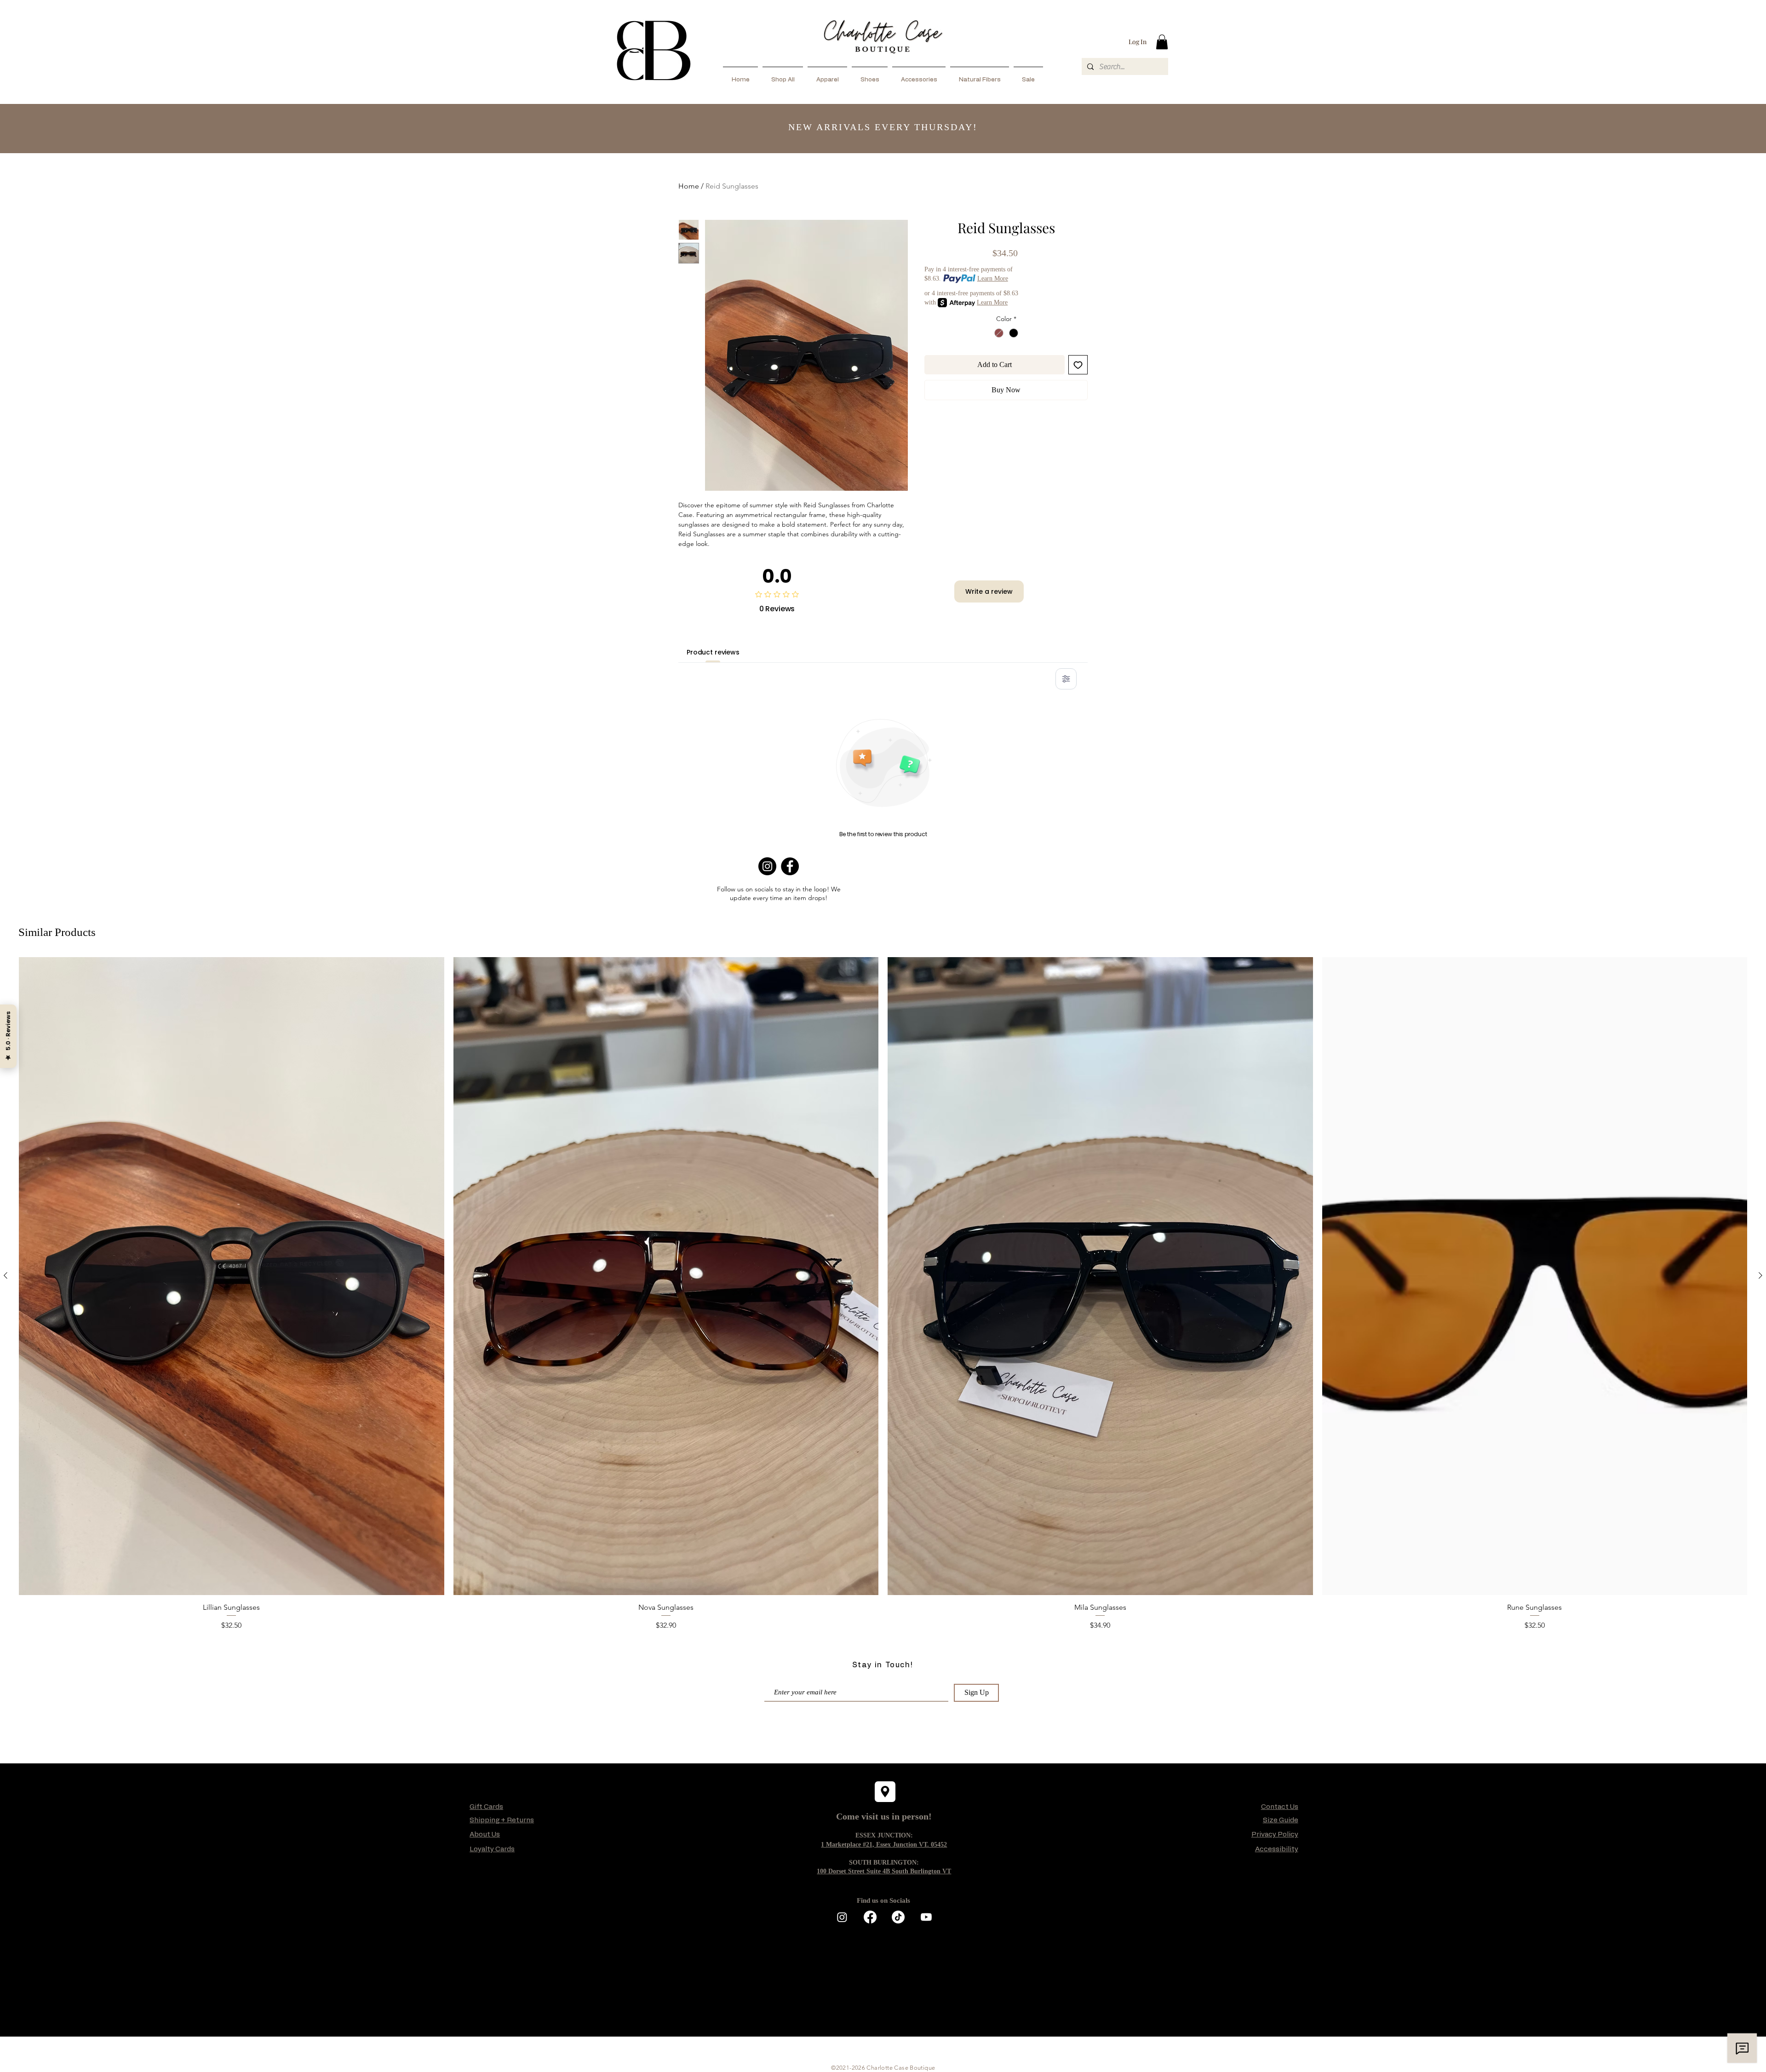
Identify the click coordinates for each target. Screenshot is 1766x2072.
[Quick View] (232, 1276)
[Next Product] (1760, 1275)
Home (689, 186)
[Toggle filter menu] (1066, 679)
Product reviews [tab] (713, 652)
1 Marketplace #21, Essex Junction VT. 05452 (884, 1845)
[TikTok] (898, 1917)
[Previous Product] (6, 1275)
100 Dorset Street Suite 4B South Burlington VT (884, 1871)
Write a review (989, 591)
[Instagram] (767, 866)
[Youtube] (926, 1917)
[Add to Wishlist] (1078, 365)
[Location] (885, 1792)
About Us (485, 1834)
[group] (883, 1294)
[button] (1162, 42)
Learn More (993, 278)
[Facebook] (790, 866)
